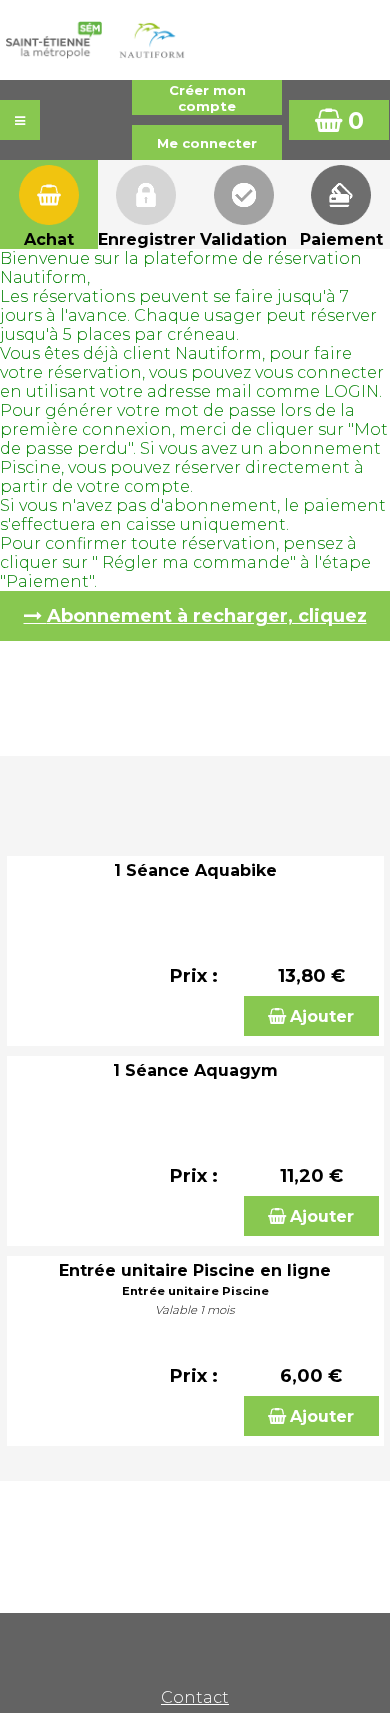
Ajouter (322, 1016)
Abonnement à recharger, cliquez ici (207, 623)
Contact (195, 1697)
